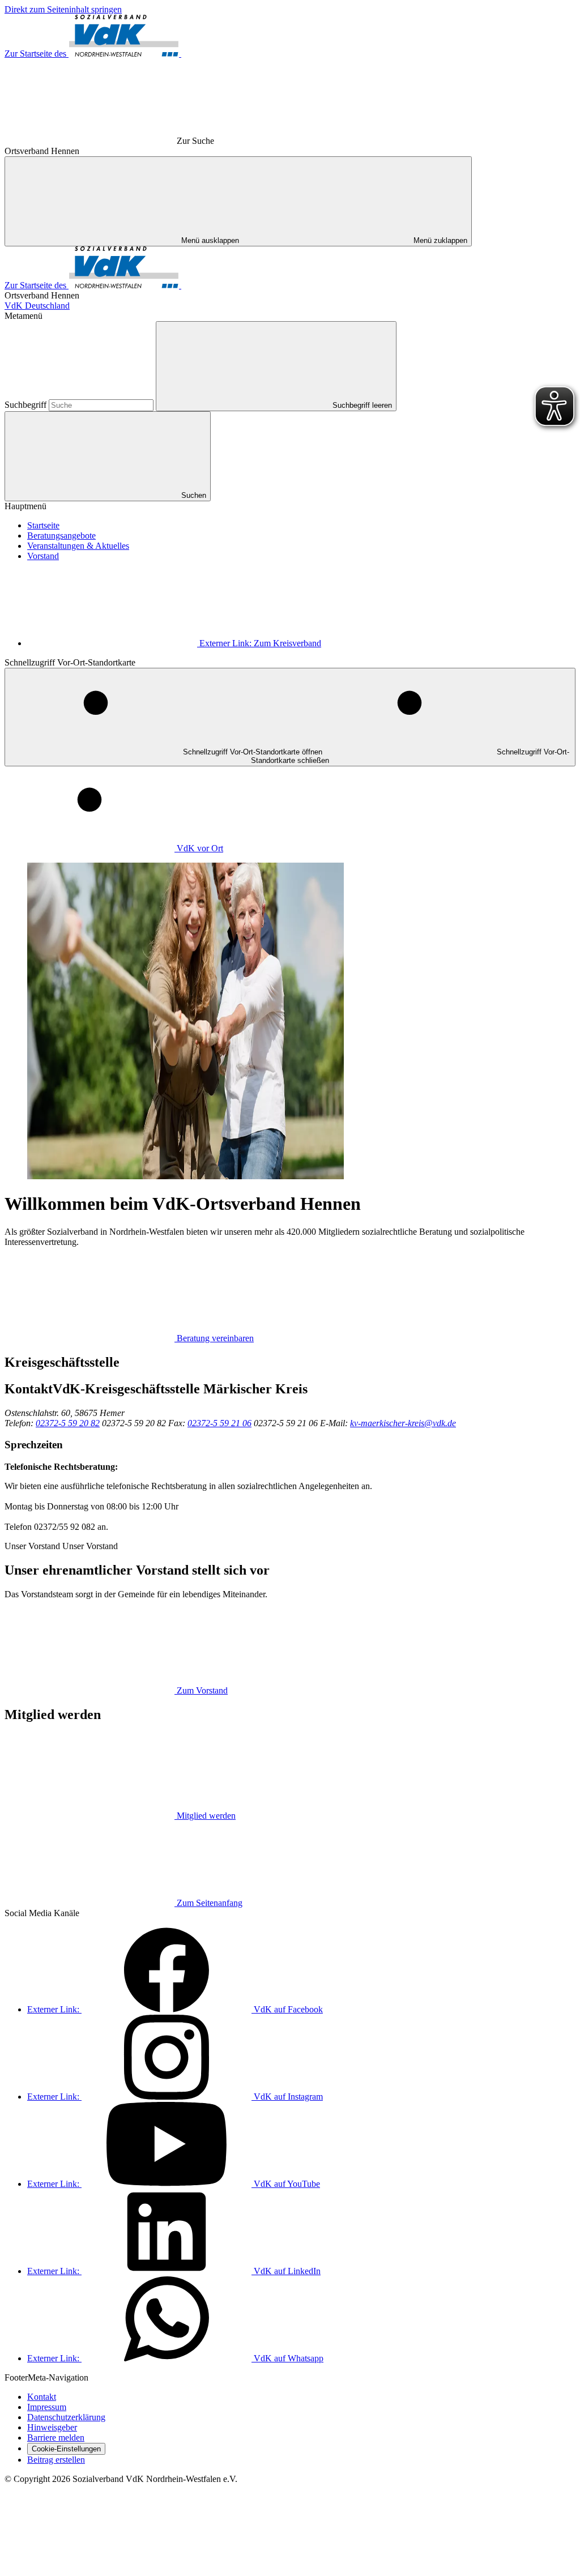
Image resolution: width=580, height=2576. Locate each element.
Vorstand (43, 556)
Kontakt (42, 2397)
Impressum (47, 2407)
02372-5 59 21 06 (219, 1423)
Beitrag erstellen (56, 2460)
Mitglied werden (206, 1816)
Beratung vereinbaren (215, 1338)
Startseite (43, 525)
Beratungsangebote (61, 536)
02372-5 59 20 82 (68, 1423)
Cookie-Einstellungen (66, 2449)
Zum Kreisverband (260, 643)
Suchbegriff (27, 405)
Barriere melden (56, 2438)
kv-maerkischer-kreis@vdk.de (403, 1423)
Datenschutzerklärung (66, 2417)
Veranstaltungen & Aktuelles (78, 546)
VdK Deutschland (37, 306)
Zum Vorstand (202, 1690)
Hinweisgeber (52, 2427)
